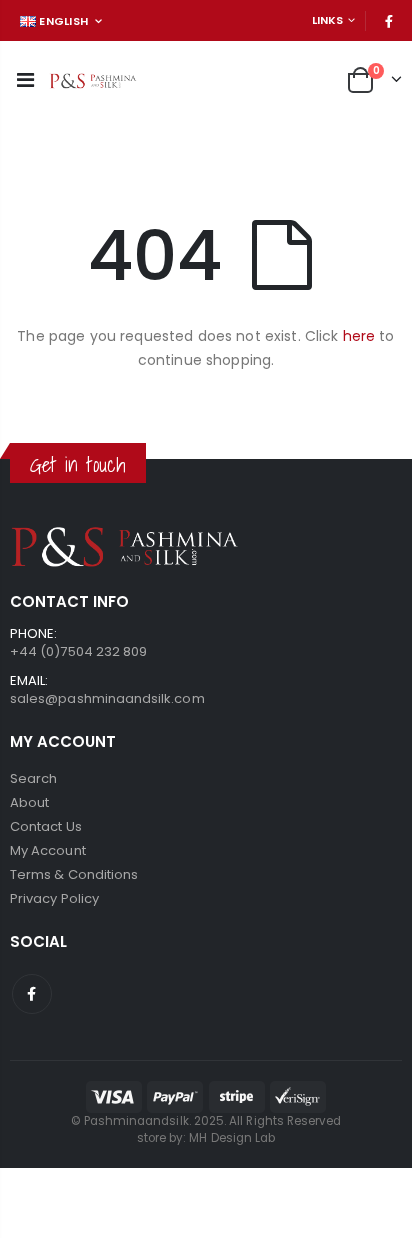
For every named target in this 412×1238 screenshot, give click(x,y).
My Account (48, 850)
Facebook (32, 994)
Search (33, 778)
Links (327, 20)
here (359, 336)
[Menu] (25, 80)
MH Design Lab (232, 1138)
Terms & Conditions (74, 874)
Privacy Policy (54, 898)
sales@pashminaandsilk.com (107, 698)
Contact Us (46, 826)
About (29, 802)
